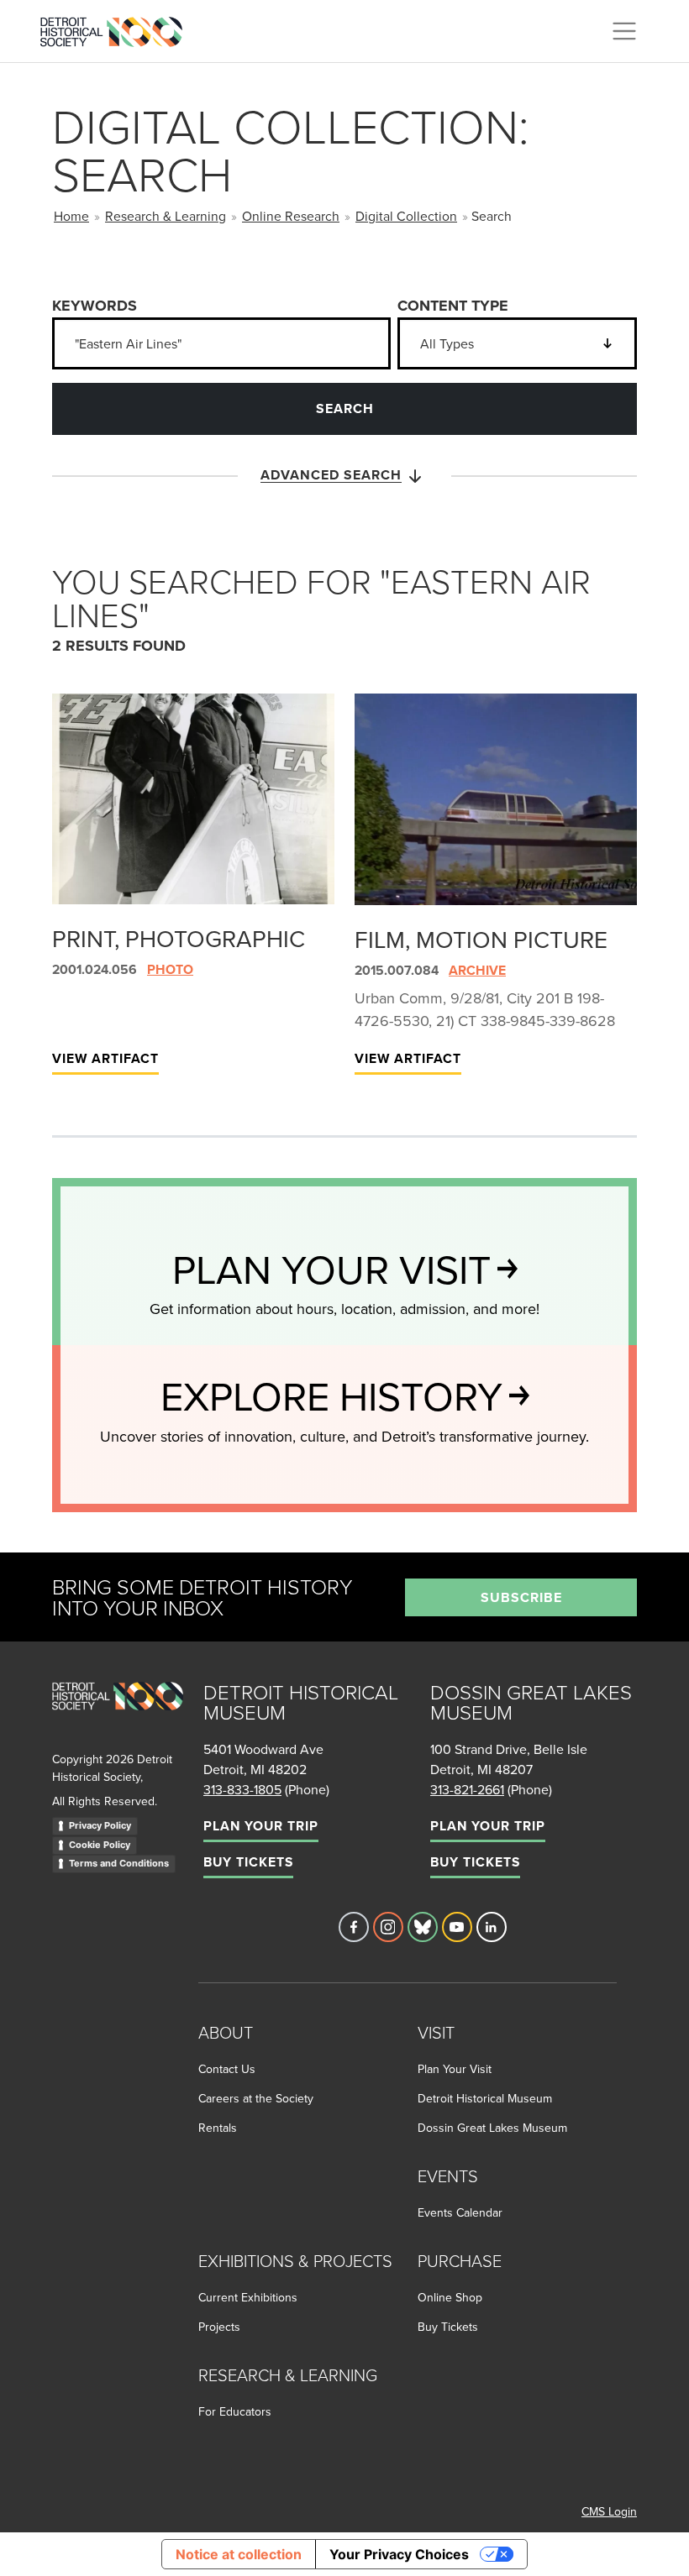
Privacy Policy (100, 1825)
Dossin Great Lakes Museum (492, 2128)
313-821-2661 (467, 1789)
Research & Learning (166, 216)
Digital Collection (406, 216)
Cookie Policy (100, 1845)
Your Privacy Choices (399, 2554)
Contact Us (227, 2069)
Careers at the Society (256, 2098)
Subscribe (521, 1597)
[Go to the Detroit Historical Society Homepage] (118, 29)
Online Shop (450, 2297)
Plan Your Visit (455, 2069)
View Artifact (105, 1058)
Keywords (95, 306)
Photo (170, 969)
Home (71, 216)
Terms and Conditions (119, 1863)
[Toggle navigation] (624, 31)
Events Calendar (460, 2212)
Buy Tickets (248, 1862)
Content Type (453, 306)
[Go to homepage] (118, 1714)
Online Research (291, 216)
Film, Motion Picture (481, 939)
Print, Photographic (179, 938)
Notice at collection (239, 2554)
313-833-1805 (242, 1789)
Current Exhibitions (248, 2297)
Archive (477, 970)
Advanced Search (331, 475)
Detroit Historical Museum (485, 2098)
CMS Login (609, 2511)
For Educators (235, 2411)
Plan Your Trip (261, 1826)
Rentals (218, 2128)
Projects (219, 2327)
